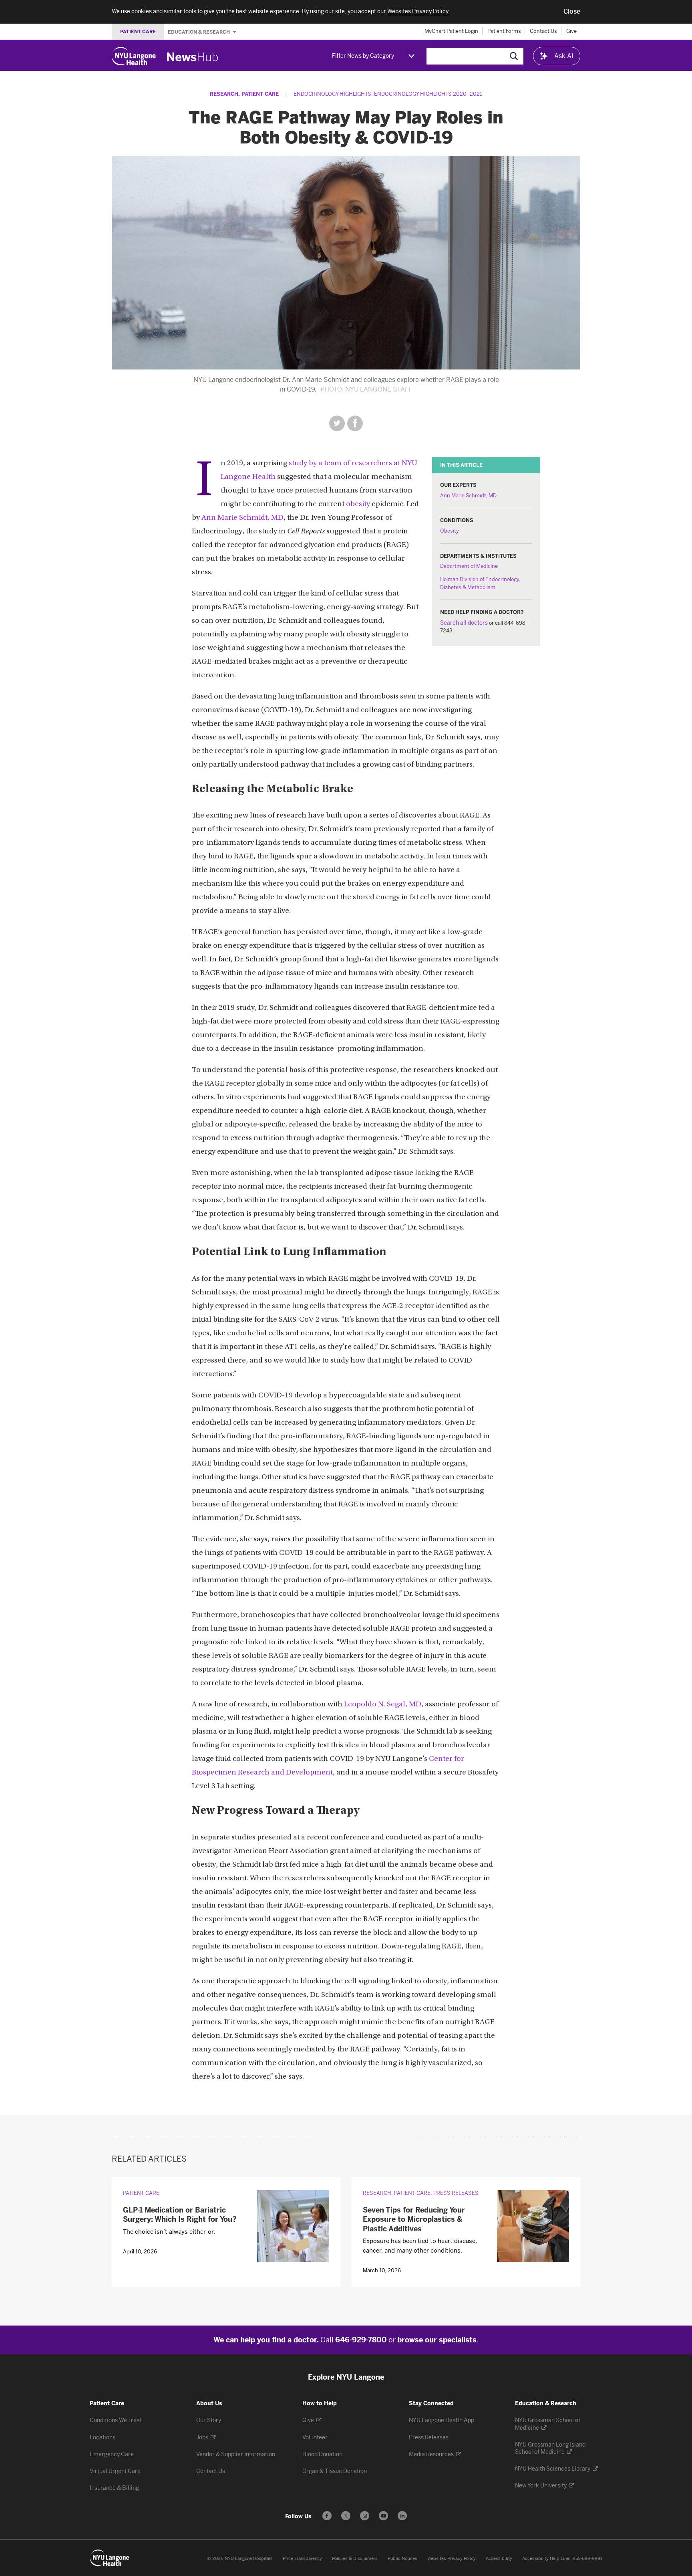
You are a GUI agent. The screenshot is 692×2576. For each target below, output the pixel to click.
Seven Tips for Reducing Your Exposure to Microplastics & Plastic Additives (414, 2220)
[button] (572, 12)
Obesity (450, 531)
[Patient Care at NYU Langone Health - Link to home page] (110, 2558)
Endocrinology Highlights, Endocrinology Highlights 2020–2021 (388, 94)
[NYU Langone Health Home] (134, 56)
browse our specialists (437, 2340)
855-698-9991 (587, 2559)
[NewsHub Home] (193, 57)
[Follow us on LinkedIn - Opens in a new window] (402, 2516)
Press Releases (456, 2193)
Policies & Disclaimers (355, 2559)
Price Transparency (302, 2559)
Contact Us (543, 31)
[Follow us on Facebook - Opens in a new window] (327, 2516)
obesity (358, 504)
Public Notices (402, 2559)
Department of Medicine (469, 566)
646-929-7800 (361, 2340)
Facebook (355, 423)
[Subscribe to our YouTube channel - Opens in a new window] (383, 2516)
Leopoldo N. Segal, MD (383, 1705)
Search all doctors (464, 623)
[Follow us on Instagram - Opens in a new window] (365, 2516)
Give (571, 31)
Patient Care (260, 94)
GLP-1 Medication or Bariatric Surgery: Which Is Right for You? (180, 2215)
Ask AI (564, 56)
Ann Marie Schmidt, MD (468, 496)
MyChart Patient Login (451, 31)
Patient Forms (504, 31)
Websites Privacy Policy (452, 2559)
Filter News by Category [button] (363, 56)
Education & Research (199, 32)
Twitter (337, 423)
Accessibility (499, 2559)
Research (224, 94)
